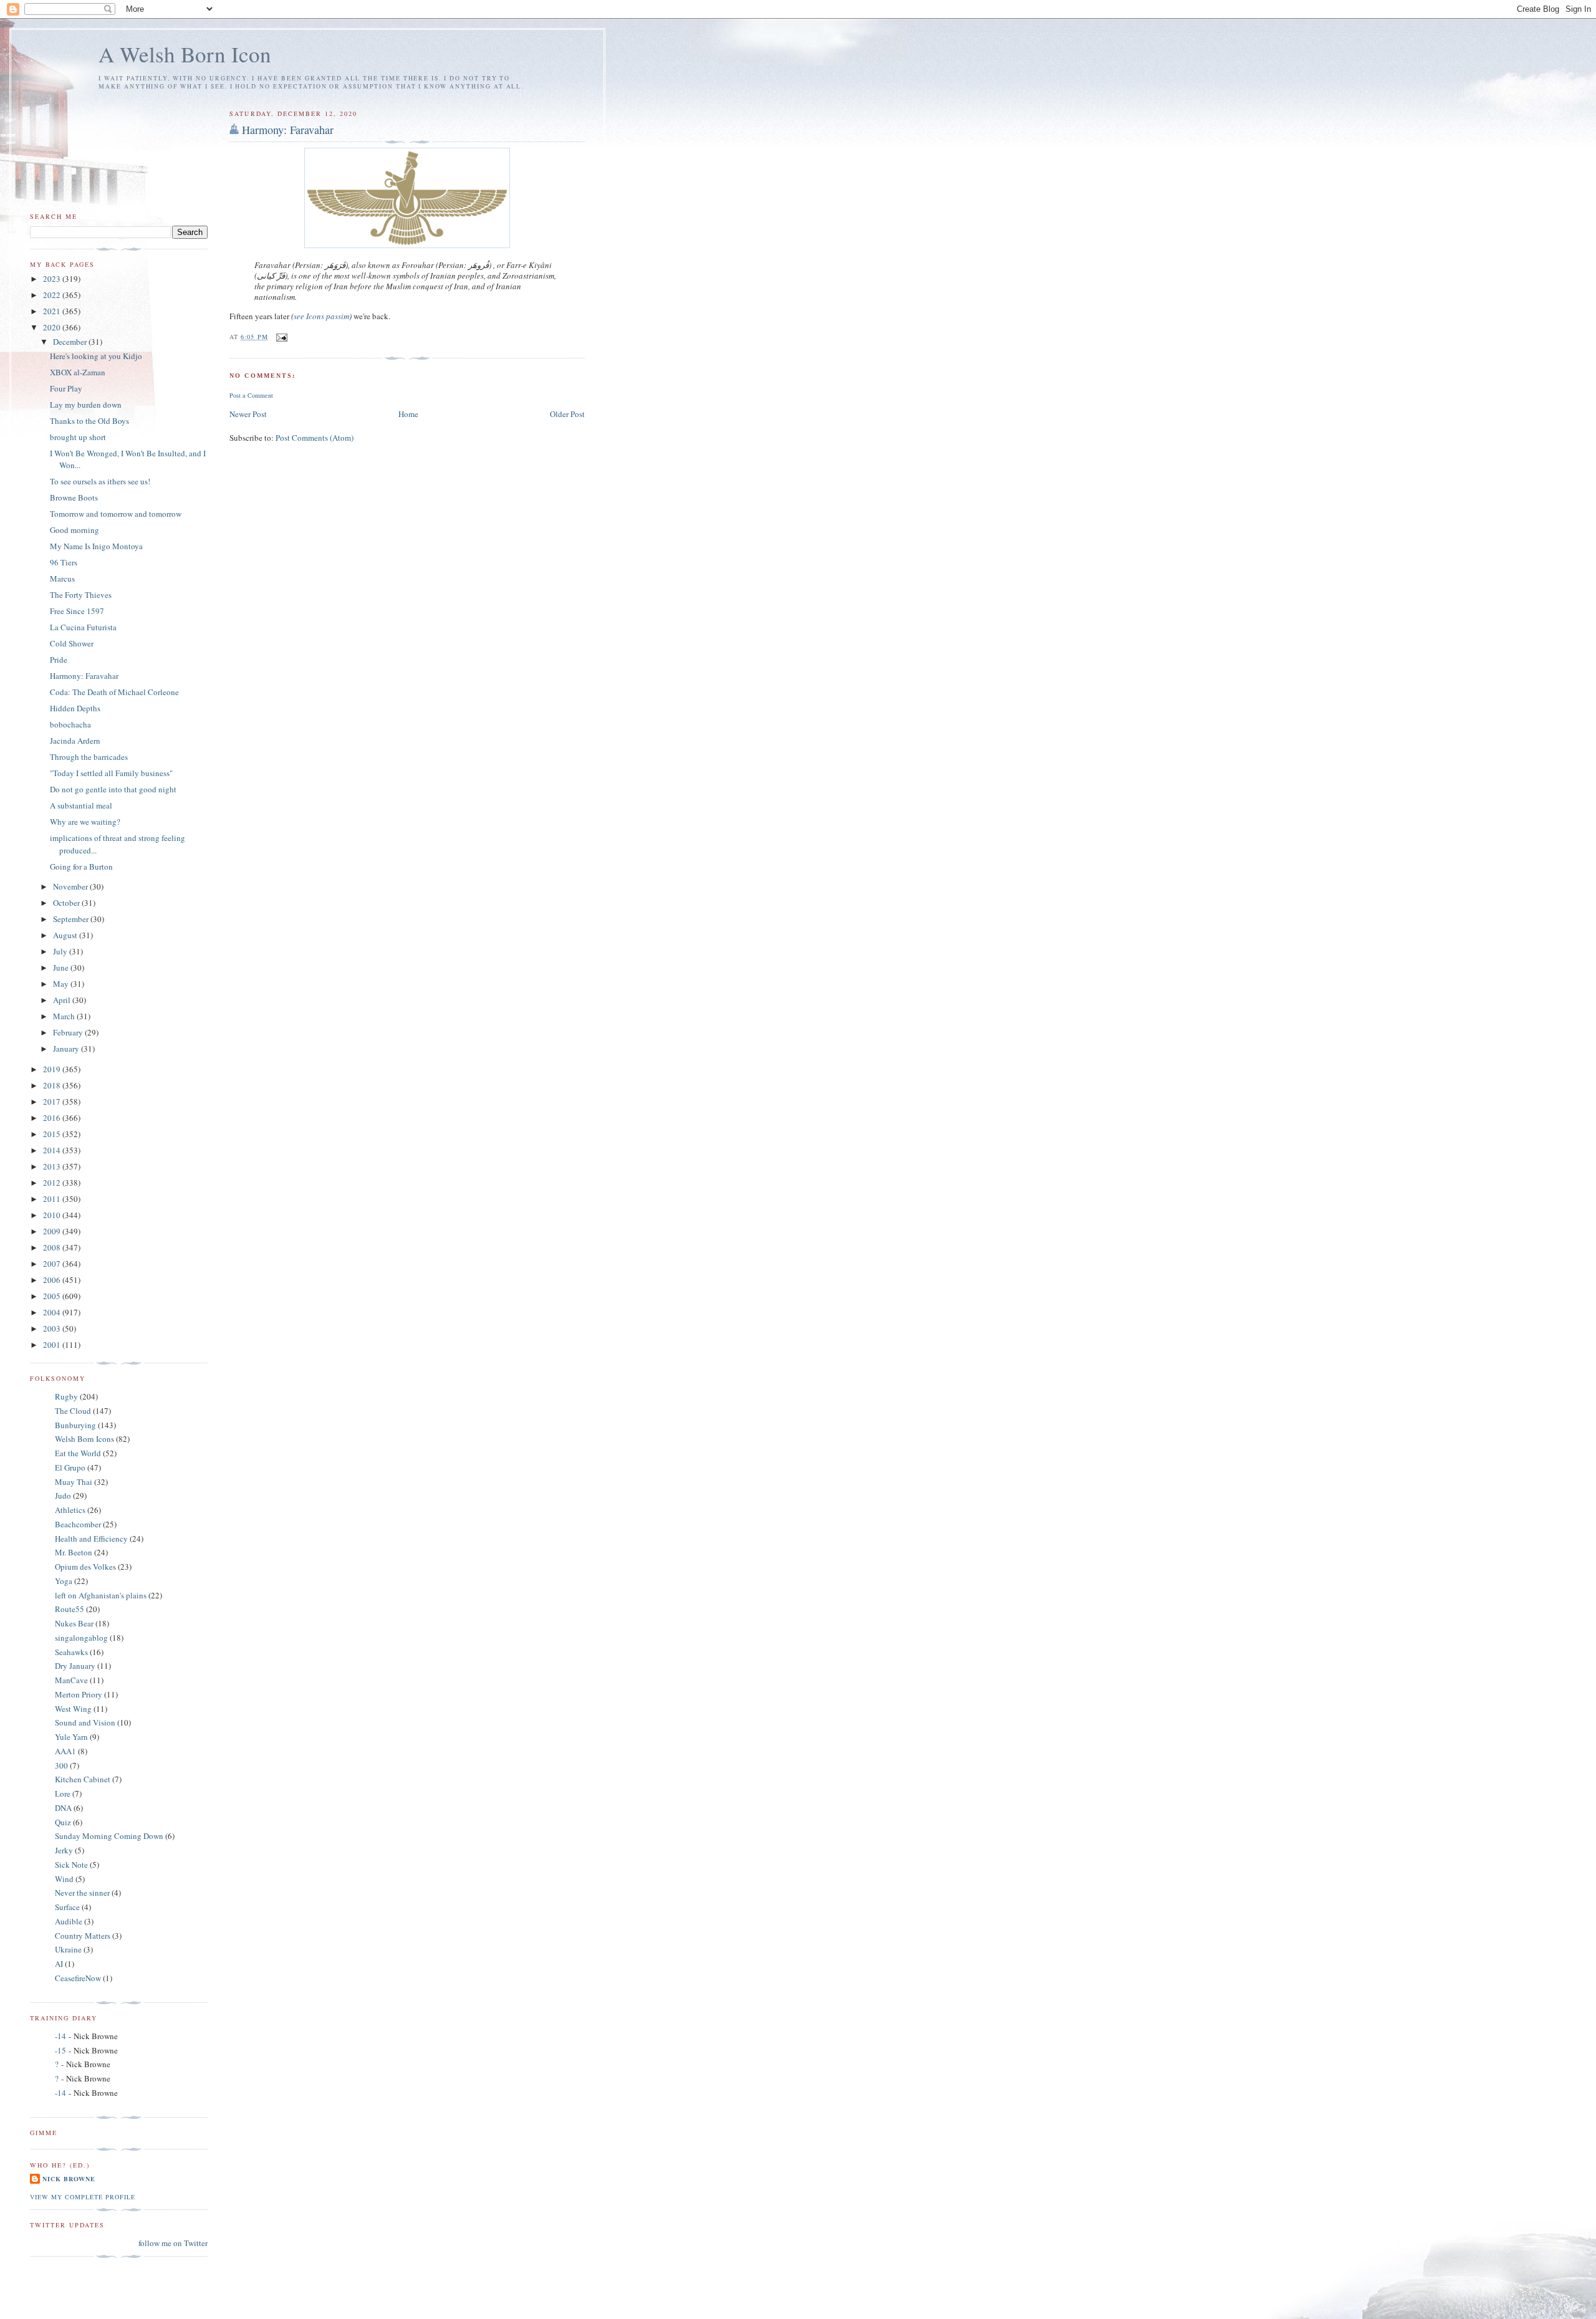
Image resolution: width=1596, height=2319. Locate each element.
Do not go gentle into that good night (113, 789)
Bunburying (75, 1425)
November (71, 886)
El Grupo (70, 1467)
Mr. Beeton (74, 1552)
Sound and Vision (85, 1722)
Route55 (70, 1609)
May (62, 984)
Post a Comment (251, 395)
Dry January (75, 1666)
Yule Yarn (71, 1737)
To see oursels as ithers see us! (100, 481)
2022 (53, 295)
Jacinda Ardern (75, 741)
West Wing (73, 1709)
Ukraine (68, 1949)
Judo (63, 1496)
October (67, 903)
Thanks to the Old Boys (89, 421)
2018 (53, 1085)
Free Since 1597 (77, 611)
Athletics (70, 1510)
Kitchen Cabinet (83, 1779)
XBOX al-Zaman (78, 372)
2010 (53, 1215)
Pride (59, 660)
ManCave (71, 1680)
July (61, 951)
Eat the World (78, 1453)
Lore (63, 1793)
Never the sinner (82, 1893)
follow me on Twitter (173, 2243)
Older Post (567, 414)
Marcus (62, 579)
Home (408, 414)
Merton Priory (79, 1694)
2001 (53, 1345)
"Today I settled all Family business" (111, 773)
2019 (53, 1069)
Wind (64, 1879)
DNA (63, 1808)
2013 (53, 1166)
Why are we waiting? (85, 822)
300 (61, 1765)
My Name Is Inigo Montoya (96, 546)
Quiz (63, 1822)
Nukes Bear (74, 1623)
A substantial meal (81, 805)
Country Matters (83, 1936)
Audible (69, 1921)
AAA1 (65, 1751)
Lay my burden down (86, 405)
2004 (53, 1312)
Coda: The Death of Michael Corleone (114, 692)
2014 (53, 1150)
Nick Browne (69, 2179)
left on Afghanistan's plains (101, 1595)
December (71, 342)
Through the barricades (89, 757)
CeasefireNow (78, 1978)
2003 (53, 1328)
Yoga (64, 1581)
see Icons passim (321, 316)
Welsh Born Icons (84, 1439)
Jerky (64, 1850)
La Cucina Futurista (83, 627)
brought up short (78, 437)
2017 (53, 1102)
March (65, 1016)
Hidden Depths (75, 708)
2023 (53, 279)
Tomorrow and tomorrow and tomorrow (116, 514)
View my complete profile (83, 2197)
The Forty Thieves (81, 595)
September (72, 919)
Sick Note (71, 1865)
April (63, 1000)
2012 (53, 1183)
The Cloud (73, 1411)
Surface (67, 1907)
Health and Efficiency (91, 1539)
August (66, 935)
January (67, 1049)
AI (59, 1964)
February (69, 1032)
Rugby (66, 1396)
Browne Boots (74, 497)
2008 (53, 1247)
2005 (53, 1296)
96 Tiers (64, 562)
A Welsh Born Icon (185, 54)
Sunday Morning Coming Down (109, 1836)
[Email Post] (281, 337)
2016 (53, 1118)
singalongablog (81, 1638)
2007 (53, 1264)
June (62, 967)
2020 (53, 327)
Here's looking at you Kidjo (96, 356)
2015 (53, 1134)
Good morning (75, 530)
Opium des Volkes (85, 1567)
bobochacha (70, 724)
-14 (60, 2036)
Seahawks (71, 1652)
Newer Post (248, 414)
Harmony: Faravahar (288, 130)
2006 (53, 1280)
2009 (53, 1231)
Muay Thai (74, 1482)
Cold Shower (72, 643)
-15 (60, 2050)
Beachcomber (78, 1524)
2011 (53, 1199)
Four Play (66, 388)
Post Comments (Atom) (315, 438)
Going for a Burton (81, 867)
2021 (53, 311)
